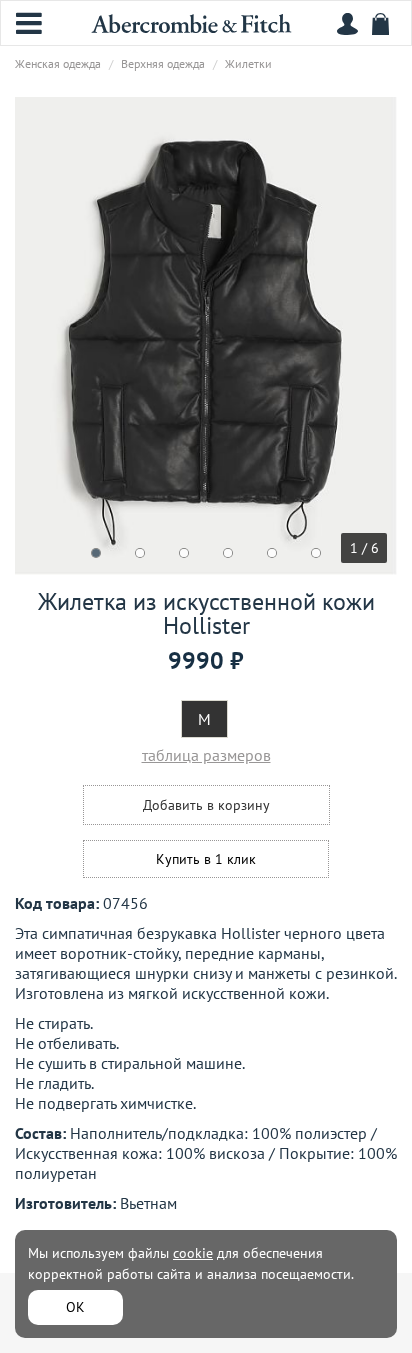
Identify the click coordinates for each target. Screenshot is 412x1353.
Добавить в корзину (206, 805)
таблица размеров (206, 755)
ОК (75, 1307)
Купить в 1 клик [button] (206, 859)
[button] (96, 553)
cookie (193, 1253)
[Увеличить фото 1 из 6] (206, 336)
